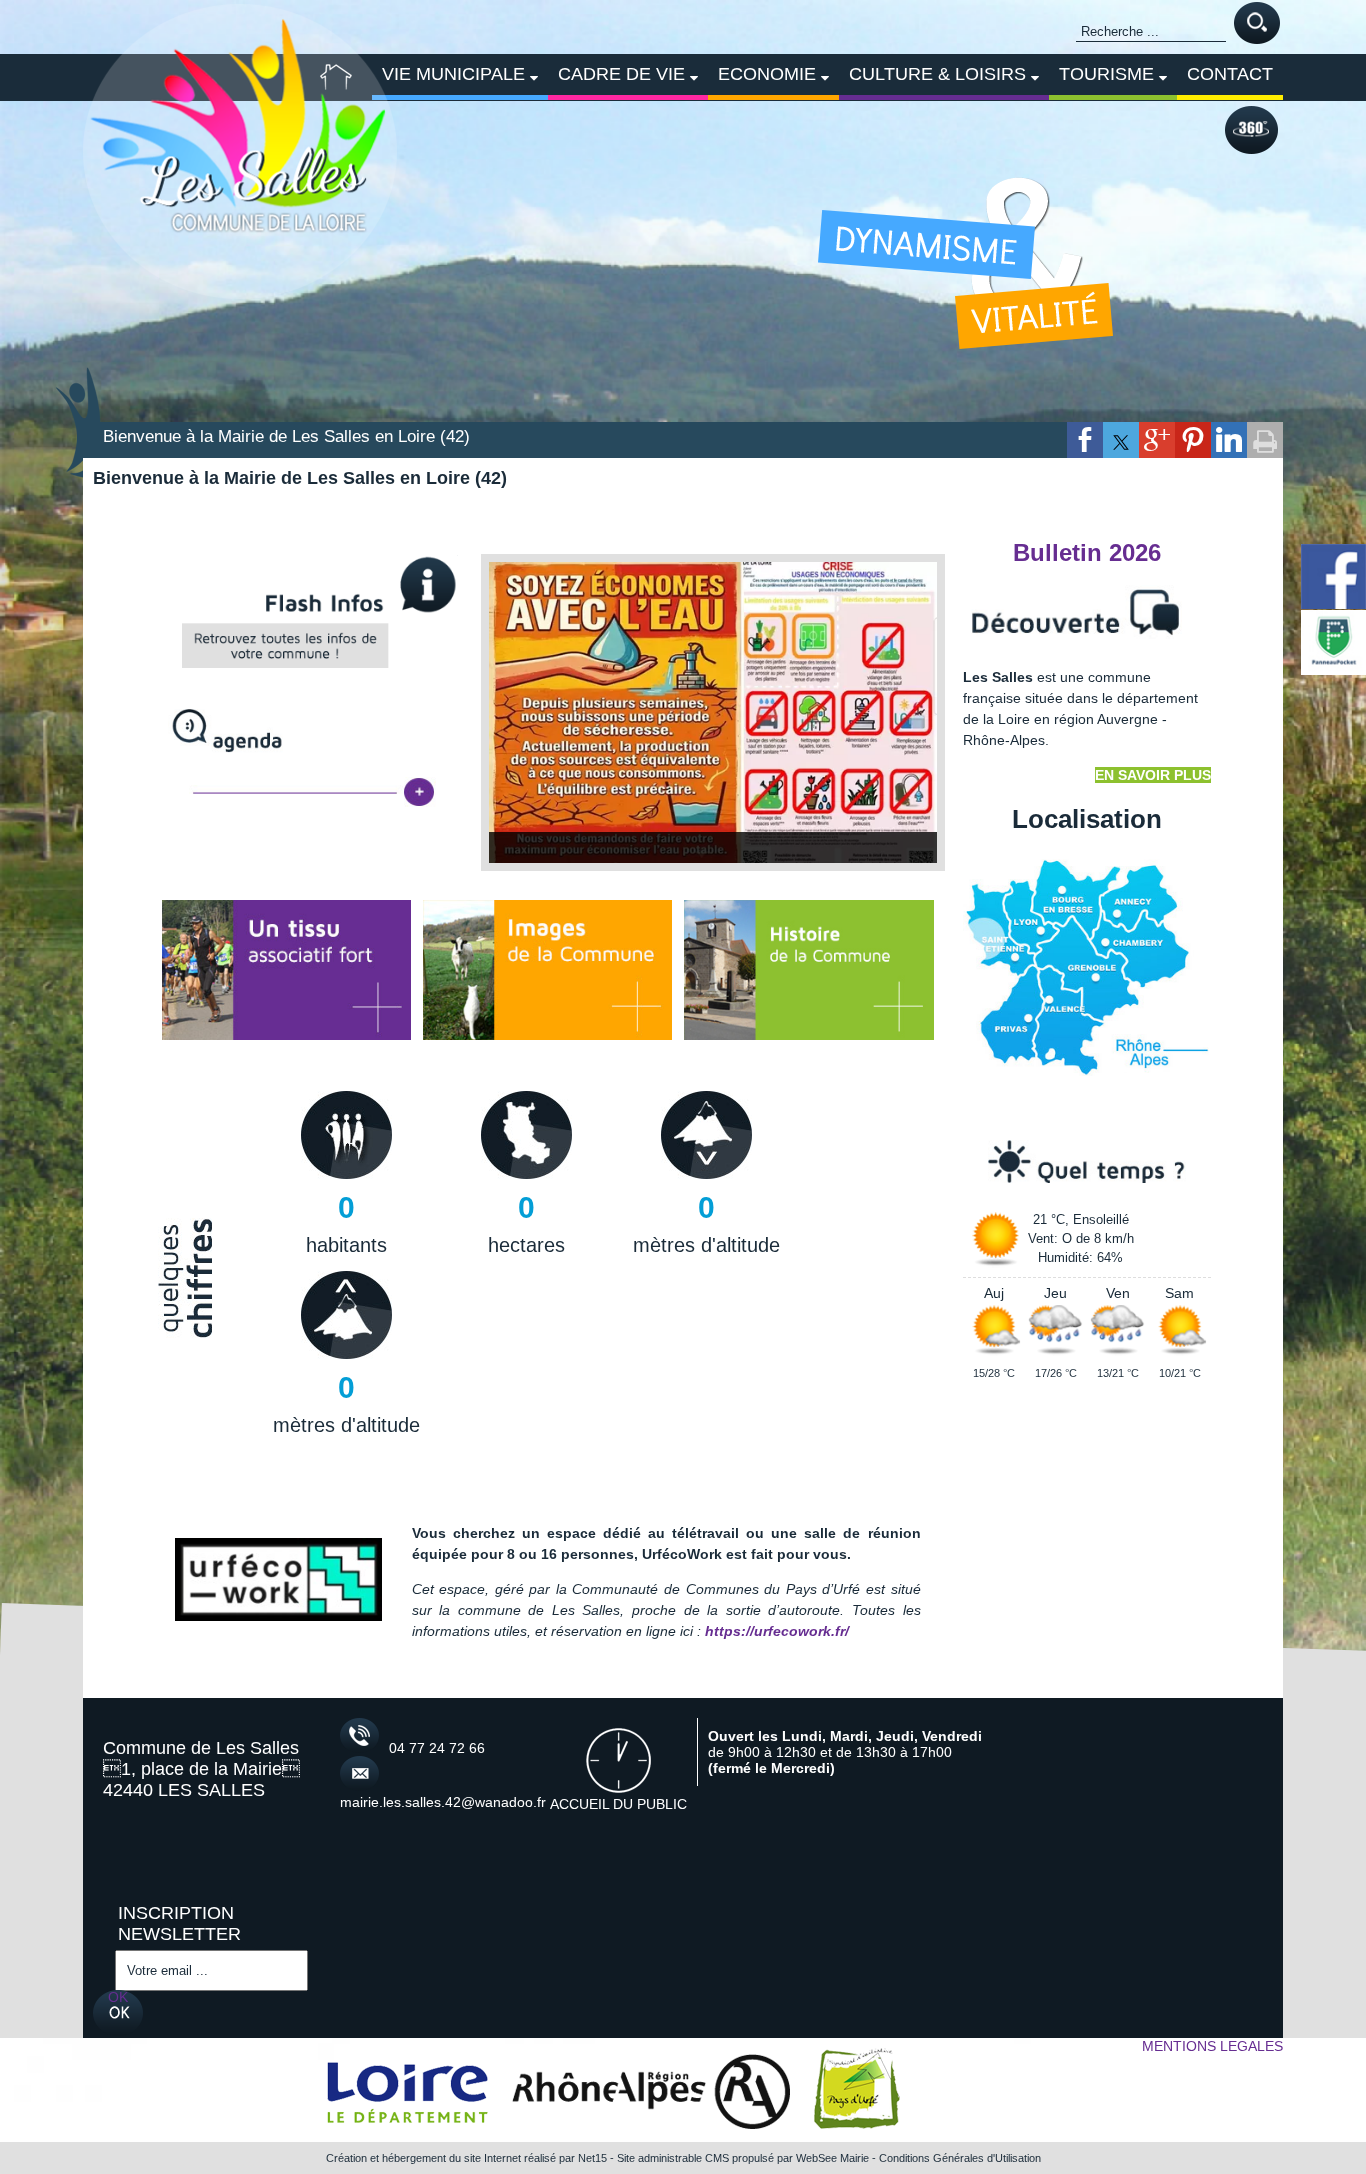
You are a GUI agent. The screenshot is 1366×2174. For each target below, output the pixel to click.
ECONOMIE (767, 74)
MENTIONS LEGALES (1212, 2047)
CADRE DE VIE (621, 74)
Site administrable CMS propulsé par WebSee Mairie (743, 2159)
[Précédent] (519, 713)
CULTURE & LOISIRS (937, 74)
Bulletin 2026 (1087, 552)
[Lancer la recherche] (1257, 24)
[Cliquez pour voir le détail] (713, 713)
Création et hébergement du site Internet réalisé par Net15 (466, 2159)
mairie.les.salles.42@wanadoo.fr (420, 1803)
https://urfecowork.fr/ (777, 1632)
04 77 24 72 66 (437, 1749)
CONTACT (1230, 74)
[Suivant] (907, 713)
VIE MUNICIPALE (453, 74)
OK (118, 1998)
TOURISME (1106, 74)
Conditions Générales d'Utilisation (960, 2159)
